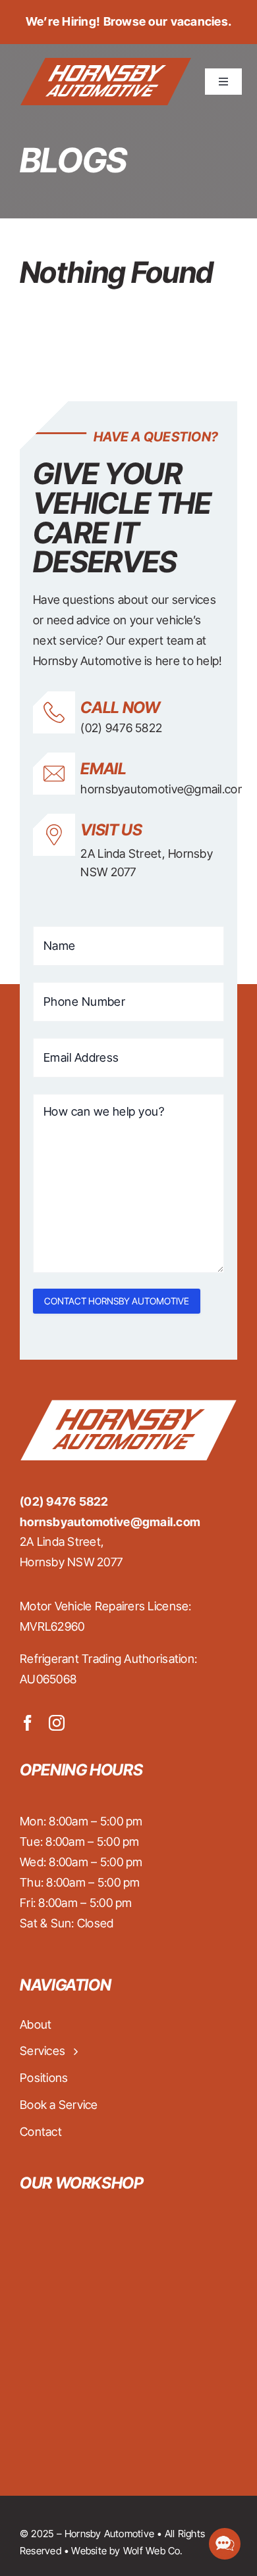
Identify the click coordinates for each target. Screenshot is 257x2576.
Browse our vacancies (166, 21)
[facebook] (28, 1723)
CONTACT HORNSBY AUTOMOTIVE (117, 1301)
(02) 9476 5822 (121, 728)
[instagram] (57, 1723)
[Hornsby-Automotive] (106, 63)
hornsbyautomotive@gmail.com (164, 789)
